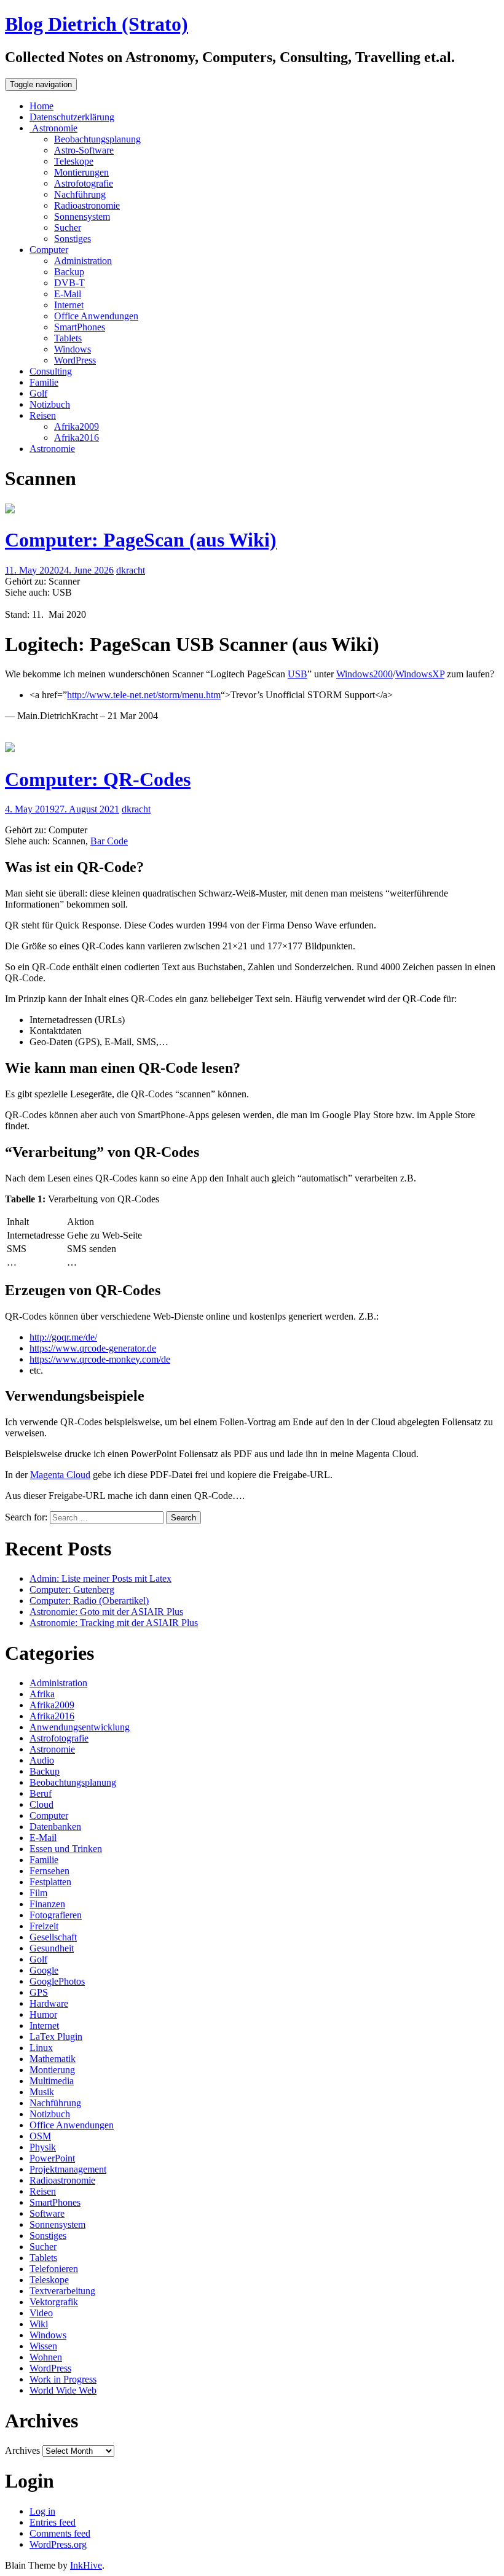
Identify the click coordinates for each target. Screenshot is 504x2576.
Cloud (41, 1804)
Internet (69, 305)
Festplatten (50, 1882)
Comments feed (60, 2533)
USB (297, 674)
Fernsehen (49, 1871)
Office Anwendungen (96, 316)
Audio (42, 1760)
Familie (44, 382)
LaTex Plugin (56, 2037)
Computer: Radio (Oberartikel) (89, 1601)
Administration (83, 261)
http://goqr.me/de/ (63, 1337)
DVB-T (69, 283)
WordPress (75, 360)
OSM (40, 2136)
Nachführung (80, 194)
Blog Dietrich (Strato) (96, 24)
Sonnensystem (82, 216)
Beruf (41, 1793)
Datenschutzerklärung (72, 117)
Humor (43, 2014)
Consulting (51, 371)
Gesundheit (52, 1948)
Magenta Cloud (60, 1475)
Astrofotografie (84, 183)
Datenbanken (55, 1827)
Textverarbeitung (62, 2291)
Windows (73, 349)
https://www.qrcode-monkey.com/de (100, 1359)
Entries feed (53, 2522)
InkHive (86, 2565)
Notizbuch (50, 404)
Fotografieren (56, 1915)
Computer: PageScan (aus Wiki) (141, 540)
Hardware (49, 2003)
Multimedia (52, 2081)
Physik (43, 2147)
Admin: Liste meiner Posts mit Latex (100, 1578)
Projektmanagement (68, 2169)
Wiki (39, 2324)
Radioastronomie (87, 205)
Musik (42, 2092)
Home (41, 106)
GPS (39, 1992)
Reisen (43, 415)
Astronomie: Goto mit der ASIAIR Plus (106, 1612)
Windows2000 (364, 674)
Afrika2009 (77, 426)
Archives (22, 2450)
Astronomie (53, 128)
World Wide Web (63, 2390)
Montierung (52, 2070)
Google (44, 1970)
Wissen (43, 2346)
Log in (42, 2511)
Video (41, 2313)
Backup (69, 272)
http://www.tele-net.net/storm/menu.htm (144, 695)
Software (47, 2213)
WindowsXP (420, 674)
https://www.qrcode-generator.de (93, 1348)
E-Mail (68, 294)
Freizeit (44, 1926)
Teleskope (74, 161)
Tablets (68, 338)
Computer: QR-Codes (98, 779)
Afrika (42, 1694)
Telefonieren (54, 2269)
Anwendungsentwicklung (80, 1727)
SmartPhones (80, 327)
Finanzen (47, 1904)
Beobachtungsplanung (97, 139)
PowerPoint (52, 2158)
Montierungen (81, 172)
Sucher (68, 228)
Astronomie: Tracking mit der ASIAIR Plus (114, 1623)
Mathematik (53, 2059)
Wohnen (46, 2357)
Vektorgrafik (54, 2302)
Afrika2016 (77, 438)
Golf (38, 393)
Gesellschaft (53, 1937)
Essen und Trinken (66, 1849)
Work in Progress (63, 2379)
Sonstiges (73, 239)
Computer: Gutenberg (72, 1590)
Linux (41, 2048)
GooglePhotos (57, 1981)
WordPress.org (58, 2544)
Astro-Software (84, 150)
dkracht (131, 570)
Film (38, 1893)
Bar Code (109, 841)
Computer (49, 250)
